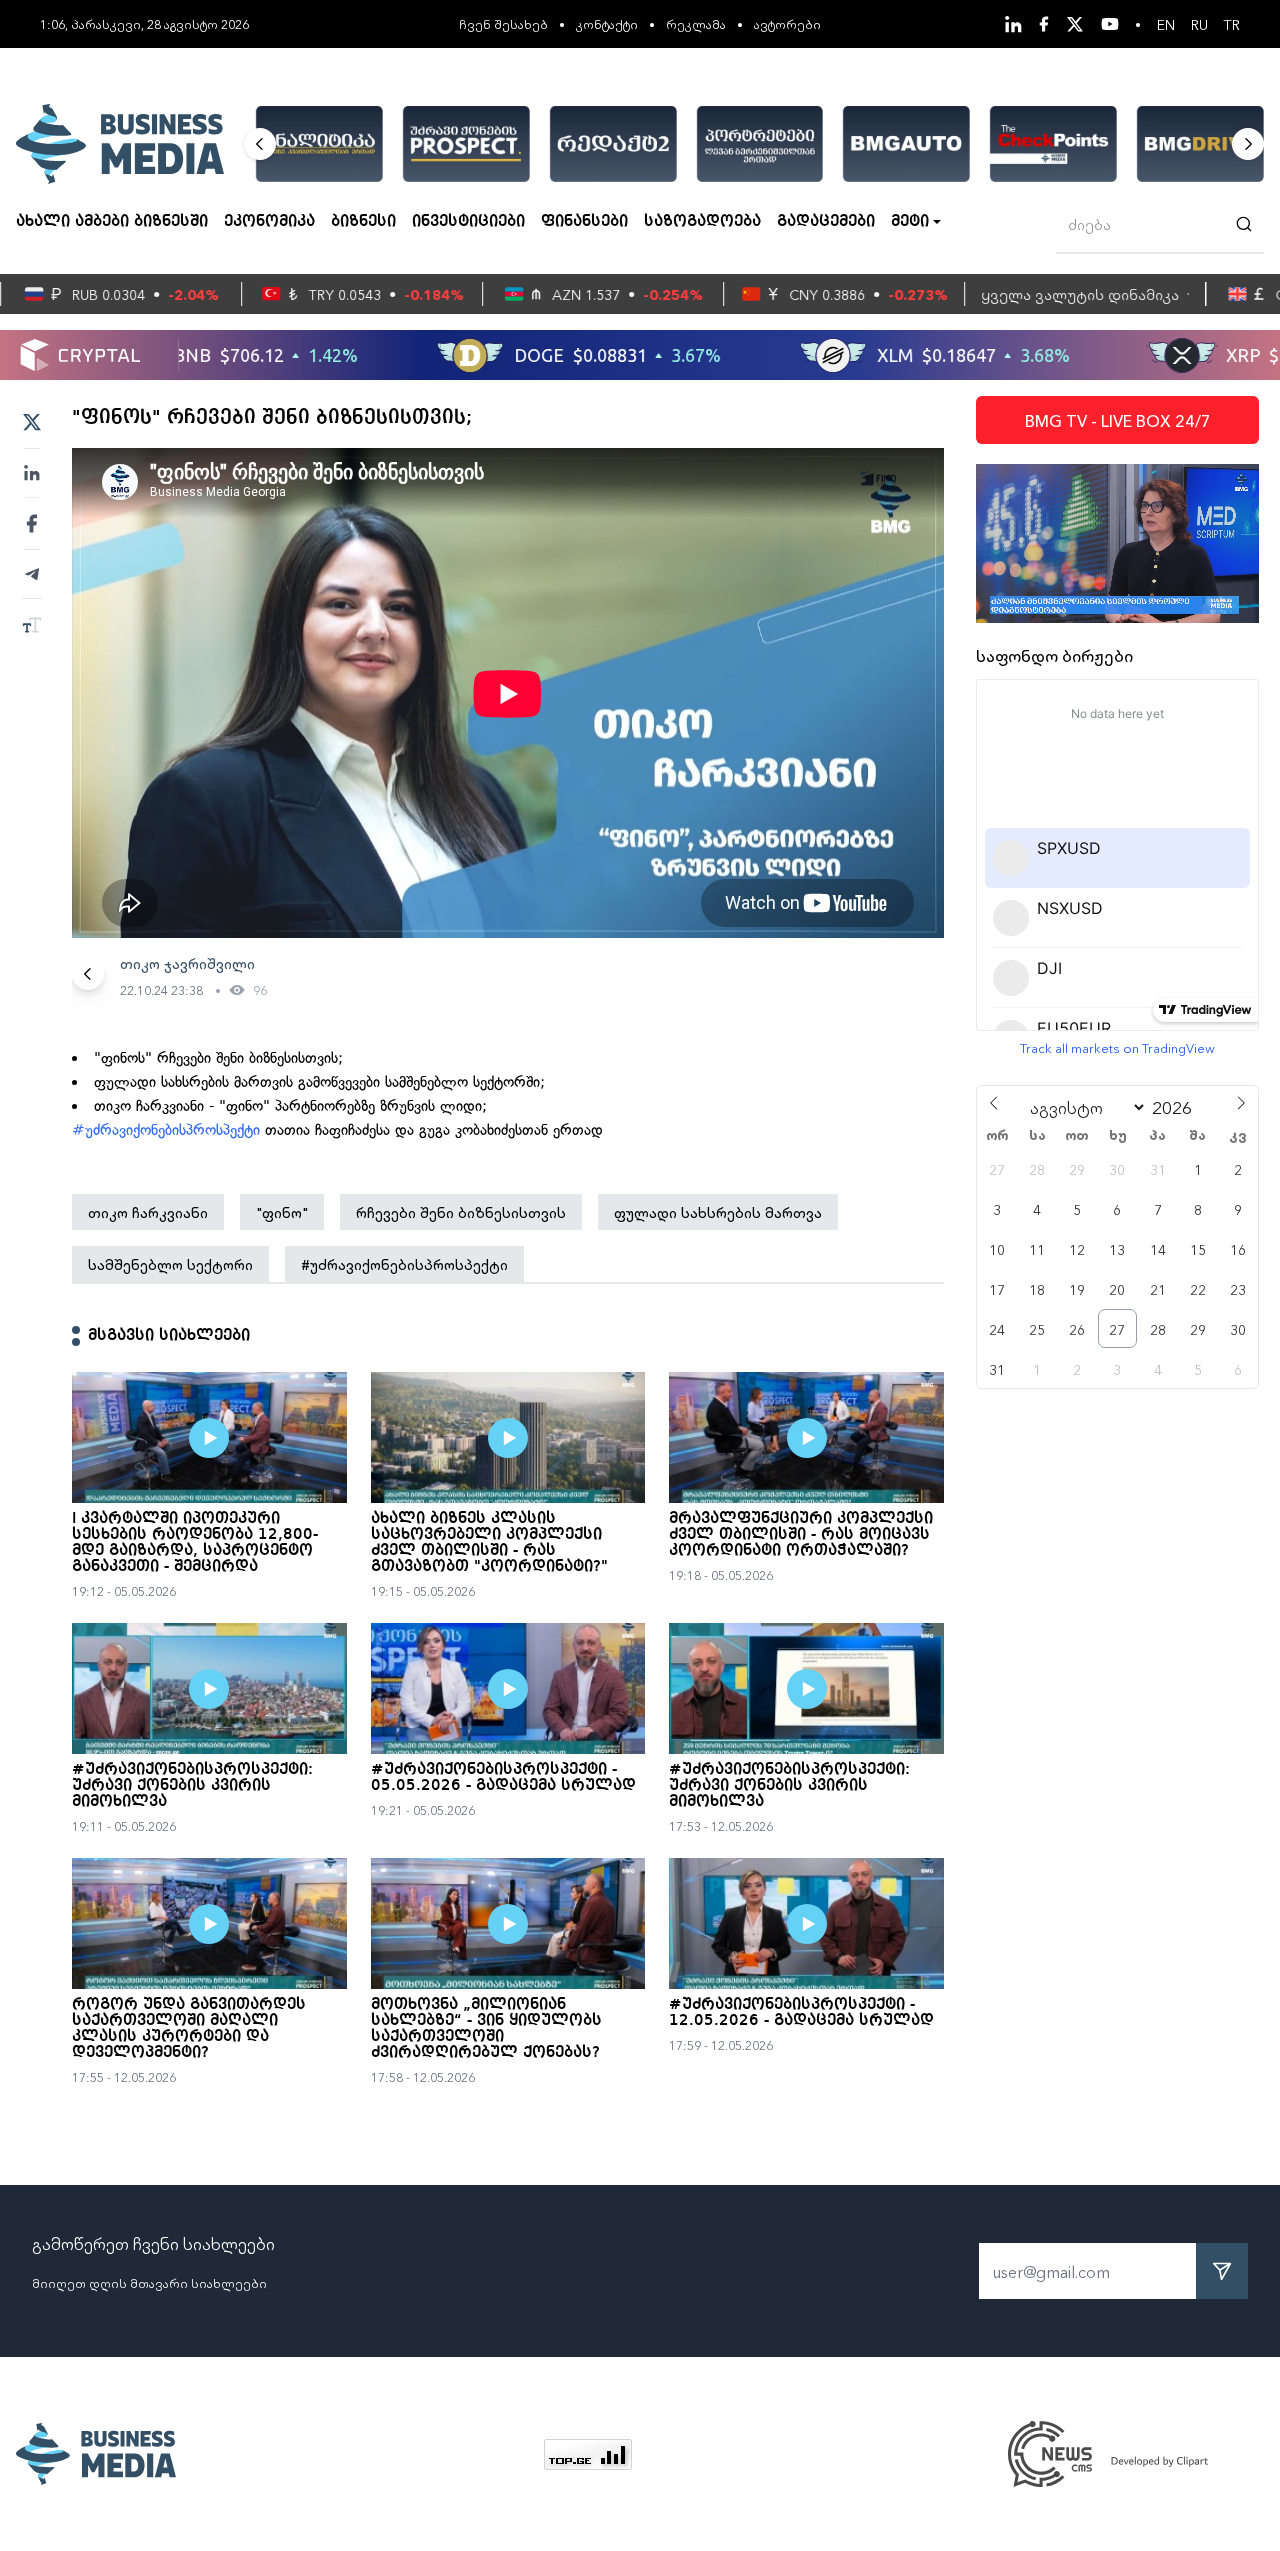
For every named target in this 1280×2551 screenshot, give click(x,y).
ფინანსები (584, 222)
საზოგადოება (702, 222)
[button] (260, 144)
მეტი (910, 222)
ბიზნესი (363, 222)
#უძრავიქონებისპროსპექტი (166, 1130)
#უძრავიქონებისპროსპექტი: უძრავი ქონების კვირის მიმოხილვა (192, 1786)
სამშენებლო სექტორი (170, 1264)
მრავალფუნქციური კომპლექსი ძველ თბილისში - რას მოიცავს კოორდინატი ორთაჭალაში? (801, 1535)
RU (1199, 24)
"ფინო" (282, 1212)
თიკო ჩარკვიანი (148, 1212)
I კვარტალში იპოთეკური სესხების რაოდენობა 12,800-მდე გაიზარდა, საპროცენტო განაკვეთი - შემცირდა (195, 1543)
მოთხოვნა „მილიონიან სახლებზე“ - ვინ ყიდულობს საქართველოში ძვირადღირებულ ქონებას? (486, 2029)
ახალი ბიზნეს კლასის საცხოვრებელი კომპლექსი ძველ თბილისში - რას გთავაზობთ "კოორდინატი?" (489, 1543)
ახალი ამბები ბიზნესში (112, 222)
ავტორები (787, 23)
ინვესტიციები (468, 222)
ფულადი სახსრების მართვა (718, 1212)
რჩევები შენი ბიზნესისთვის (461, 1212)
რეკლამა (696, 23)
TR (1232, 24)
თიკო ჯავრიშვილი (187, 963)
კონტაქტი (607, 23)
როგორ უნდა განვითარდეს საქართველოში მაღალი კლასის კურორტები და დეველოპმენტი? (189, 2029)
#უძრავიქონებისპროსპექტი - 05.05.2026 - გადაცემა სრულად (503, 1778)
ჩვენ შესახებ (503, 23)
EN (1166, 24)
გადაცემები (826, 222)
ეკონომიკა (269, 222)
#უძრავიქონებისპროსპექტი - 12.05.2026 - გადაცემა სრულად (801, 2013)
